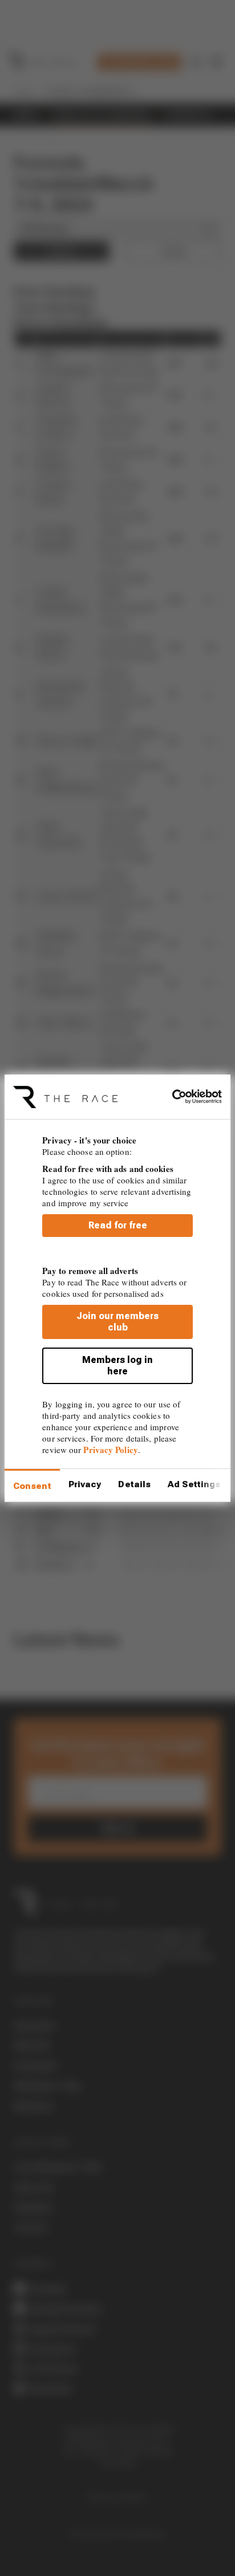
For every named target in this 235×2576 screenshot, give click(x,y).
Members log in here (117, 1366)
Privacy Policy (110, 1450)
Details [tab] (134, 1484)
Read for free (118, 1225)
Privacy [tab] (85, 1484)
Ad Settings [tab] (194, 1484)
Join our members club (117, 1322)
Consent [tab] (32, 1486)
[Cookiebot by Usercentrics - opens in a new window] (172, 1097)
